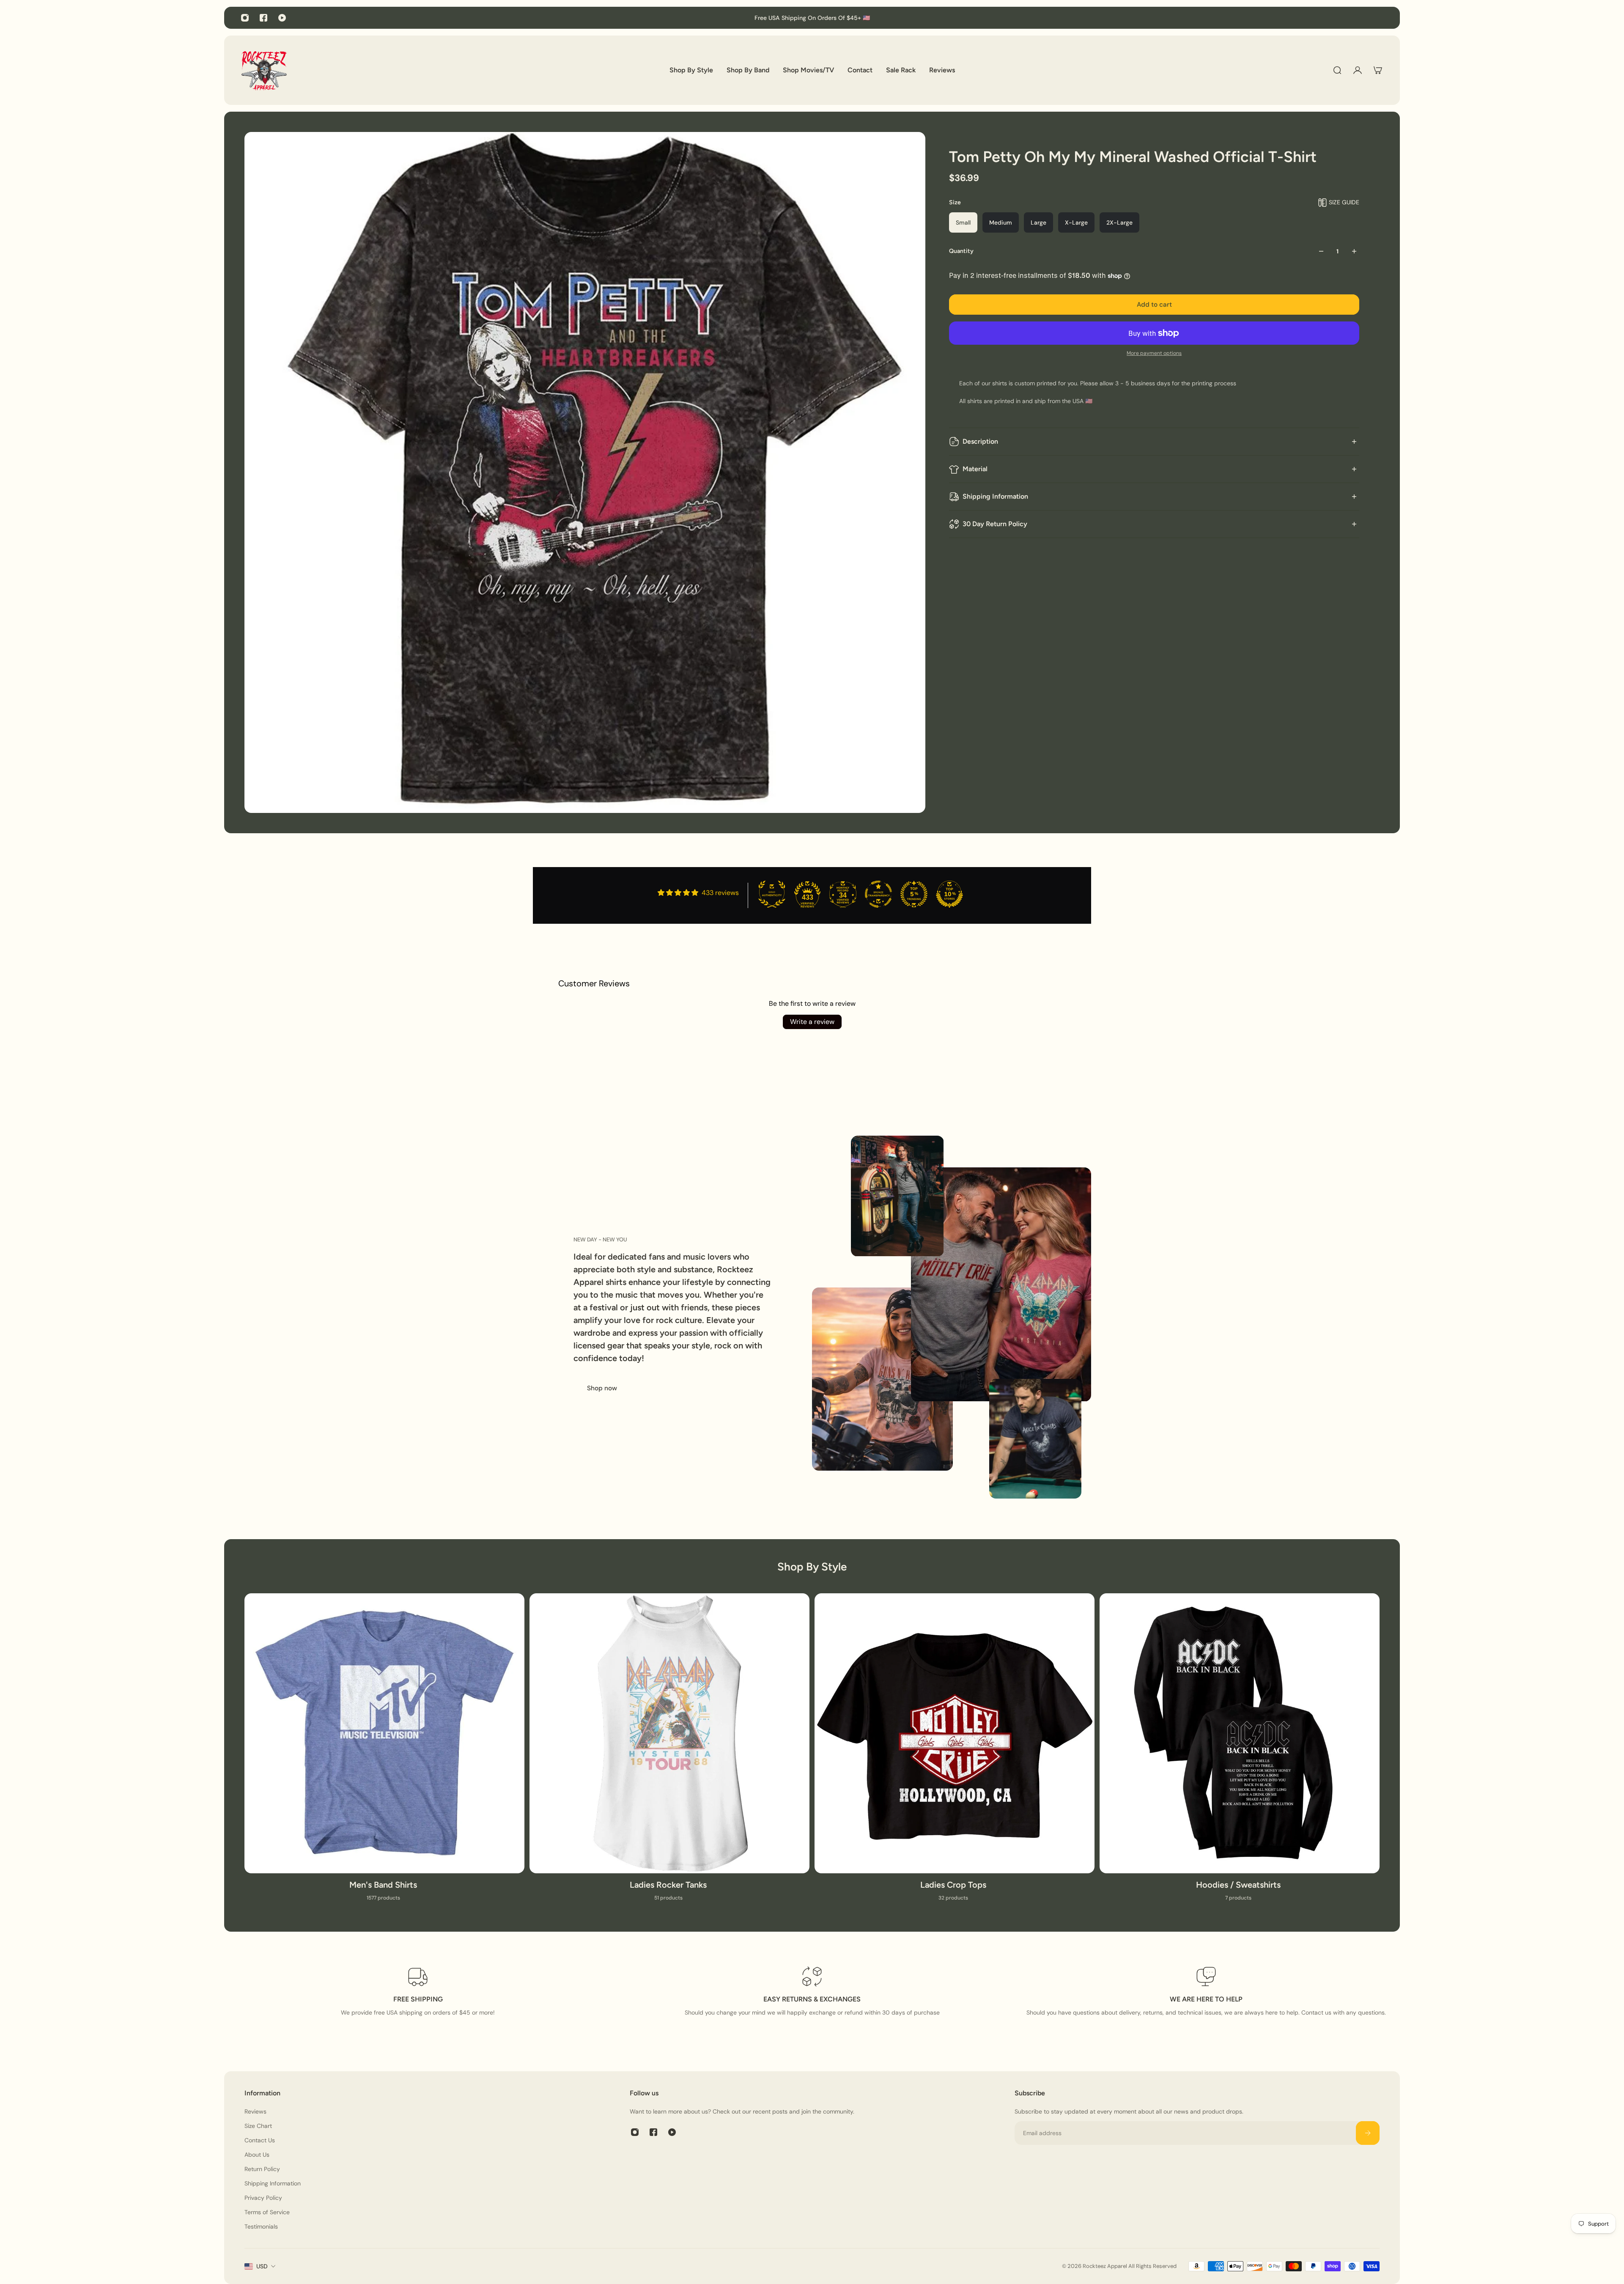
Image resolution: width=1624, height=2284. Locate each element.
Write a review (812, 1022)
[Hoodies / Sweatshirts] (1240, 1752)
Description (980, 441)
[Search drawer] (1337, 70)
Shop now (602, 1388)
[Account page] (1358, 70)
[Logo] (264, 70)
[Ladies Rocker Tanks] (669, 1752)
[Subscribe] (1368, 2133)
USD (262, 2266)
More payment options (1154, 353)
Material (975, 469)
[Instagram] (245, 18)
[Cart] (1378, 70)
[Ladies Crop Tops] (955, 1752)
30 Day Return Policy (995, 524)
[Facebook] (263, 18)
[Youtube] (282, 18)
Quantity (961, 251)
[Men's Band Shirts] (384, 1752)
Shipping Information (995, 496)
